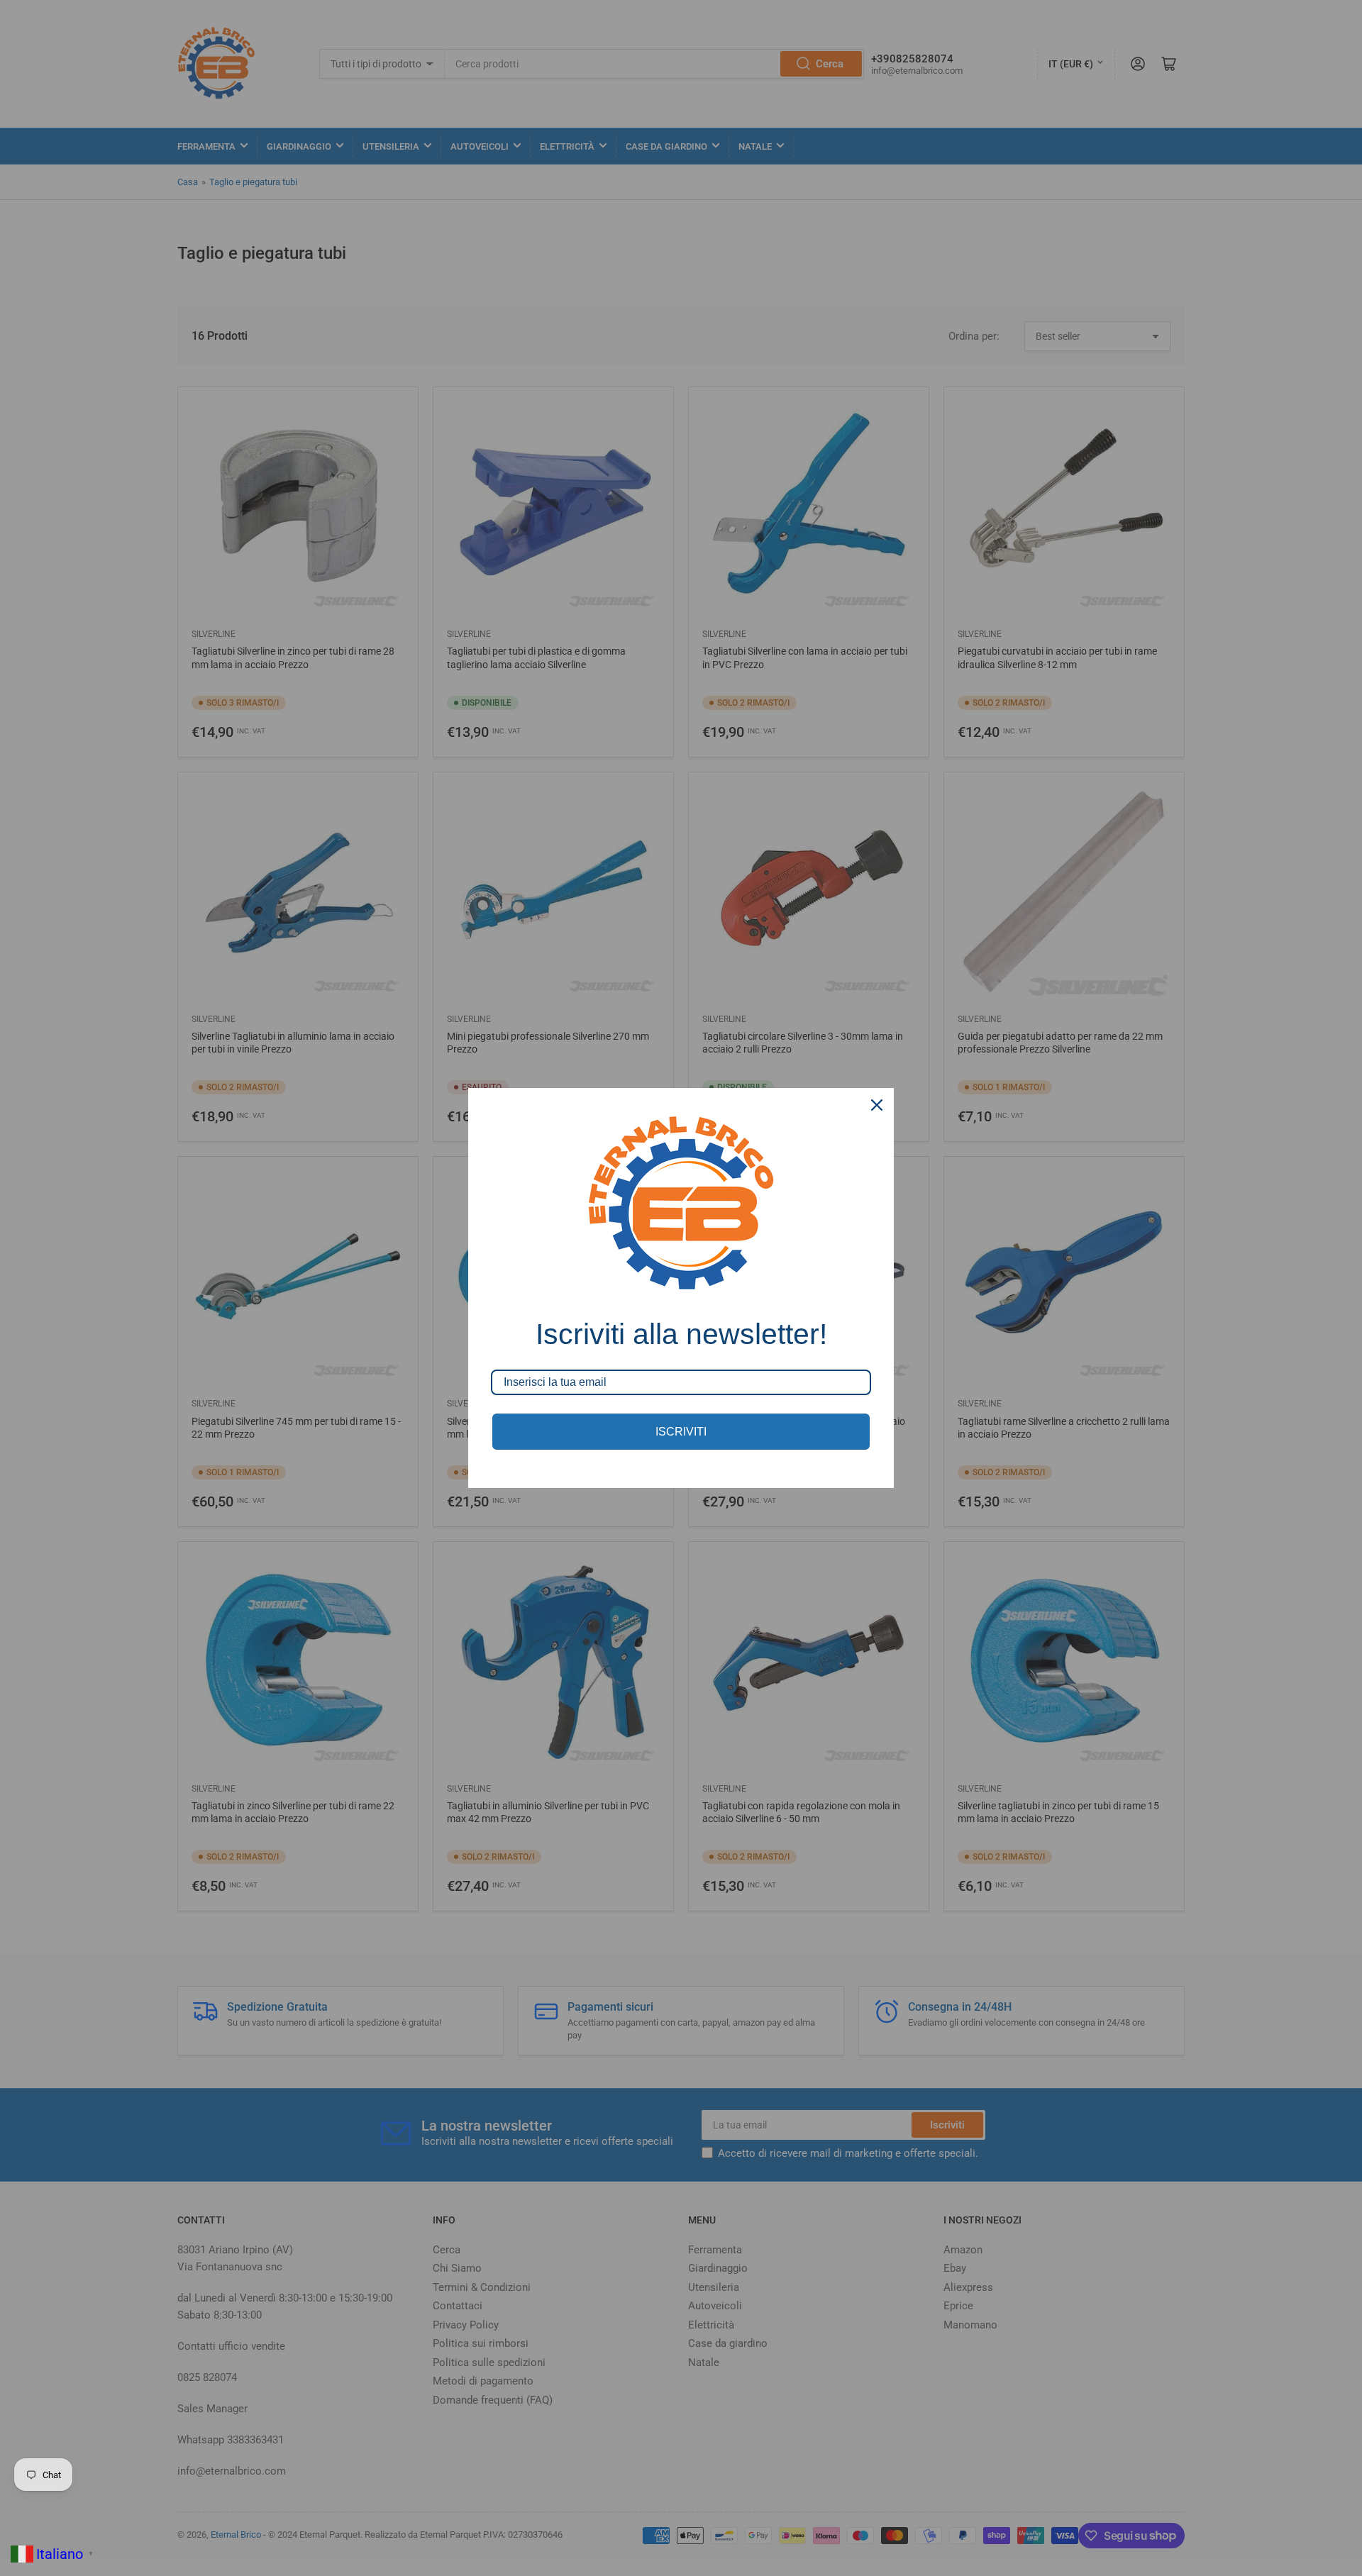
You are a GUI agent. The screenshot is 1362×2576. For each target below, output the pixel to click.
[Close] (877, 1105)
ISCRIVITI (681, 1432)
